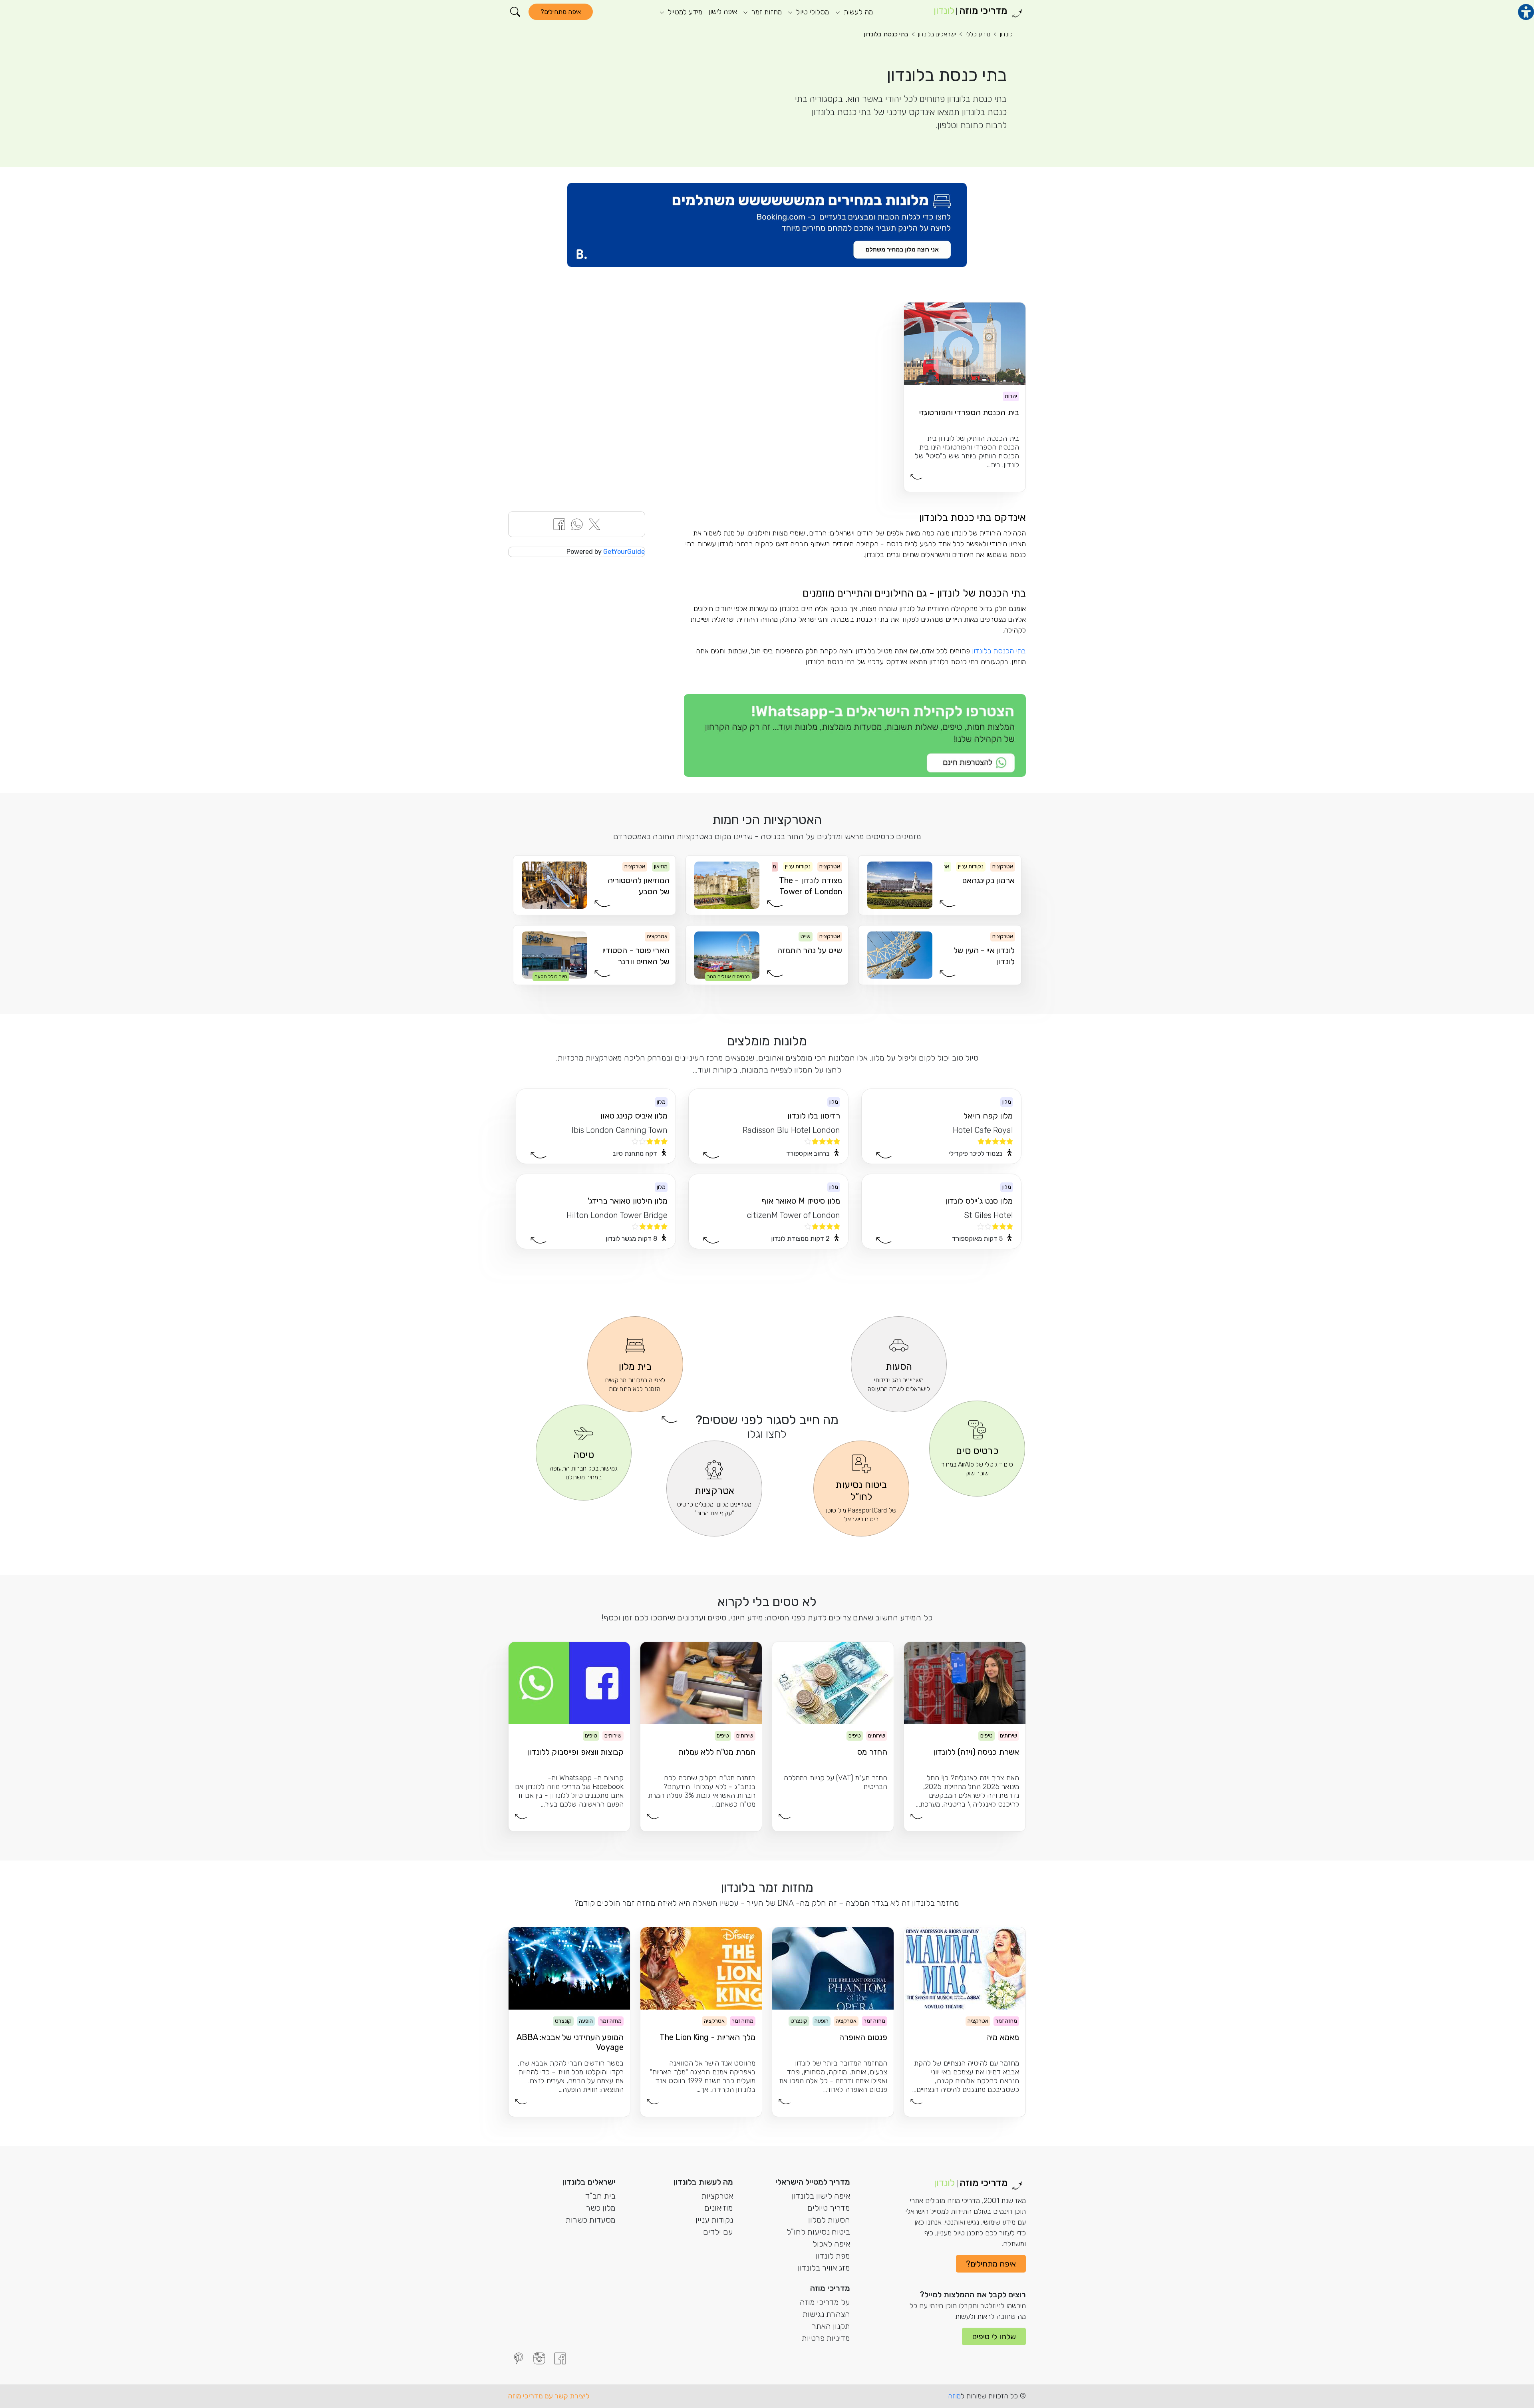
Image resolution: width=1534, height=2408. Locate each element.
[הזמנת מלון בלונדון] (767, 225)
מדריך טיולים (829, 2208)
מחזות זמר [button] (766, 12)
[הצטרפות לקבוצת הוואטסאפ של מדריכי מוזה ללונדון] (855, 736)
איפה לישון (723, 12)
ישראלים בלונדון (937, 34)
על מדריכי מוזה (825, 2302)
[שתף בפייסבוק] (559, 524)
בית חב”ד (600, 2196)
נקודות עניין (714, 2220)
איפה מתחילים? (561, 12)
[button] (515, 12)
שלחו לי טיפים (994, 2336)
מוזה (954, 2396)
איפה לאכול (831, 2244)
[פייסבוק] (560, 2358)
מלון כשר (601, 2208)
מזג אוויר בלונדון (824, 2268)
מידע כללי (978, 34)
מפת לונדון (833, 2256)
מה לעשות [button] (857, 12)
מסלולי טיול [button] (812, 12)
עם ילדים (718, 2232)
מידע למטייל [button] (684, 12)
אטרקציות (717, 2196)
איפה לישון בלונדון (821, 2196)
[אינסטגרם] (539, 2358)
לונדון (1006, 34)
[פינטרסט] (519, 2358)
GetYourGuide (624, 552)
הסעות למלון (829, 2220)
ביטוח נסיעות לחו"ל (818, 2232)
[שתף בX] (594, 524)
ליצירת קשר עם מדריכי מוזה (549, 2396)
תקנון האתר (831, 2326)
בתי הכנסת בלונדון (999, 651)
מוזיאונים (719, 2208)
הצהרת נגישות (826, 2314)
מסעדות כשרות (591, 2220)
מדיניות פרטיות (826, 2338)
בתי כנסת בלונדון (886, 34)
